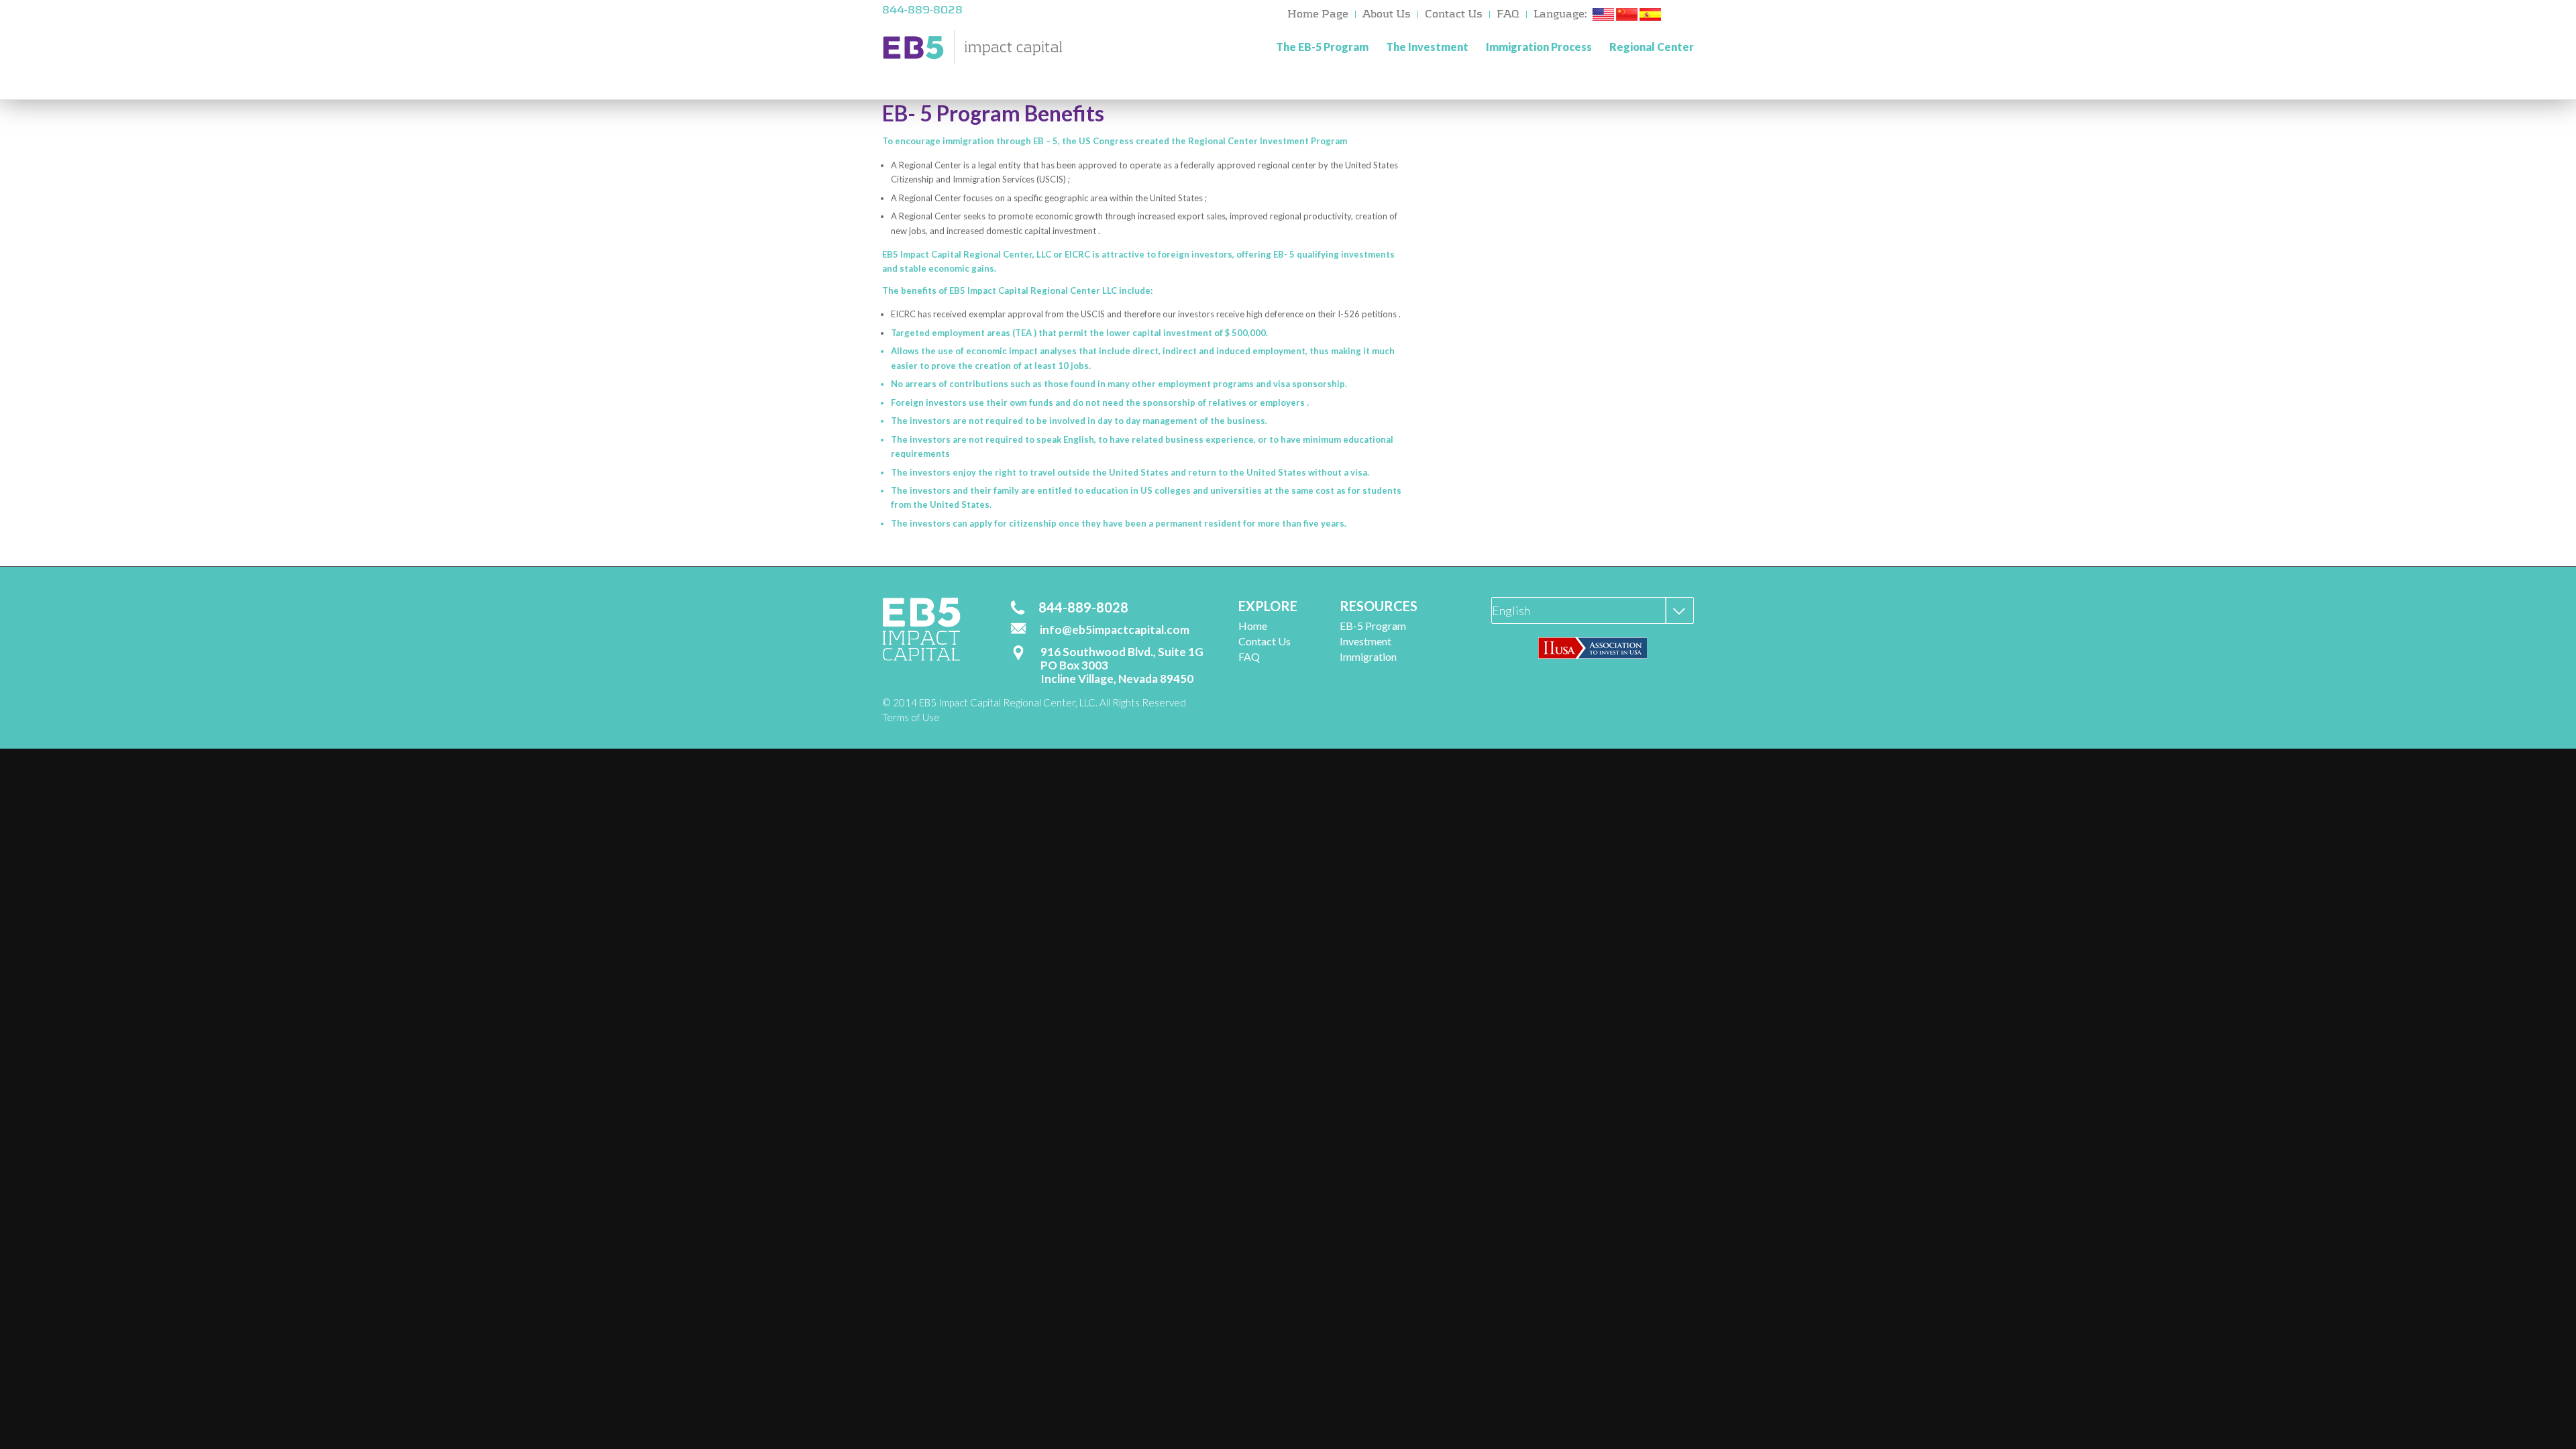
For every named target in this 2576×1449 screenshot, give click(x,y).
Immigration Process (1539, 47)
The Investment (1427, 47)
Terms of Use (911, 717)
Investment (1365, 641)
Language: (1560, 14)
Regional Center (1652, 47)
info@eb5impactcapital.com (1115, 630)
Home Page (1318, 14)
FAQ (1508, 14)
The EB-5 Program (1322, 47)
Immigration (1368, 656)
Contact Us (1454, 14)
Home (1253, 626)
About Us (1387, 14)
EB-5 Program (1373, 626)
